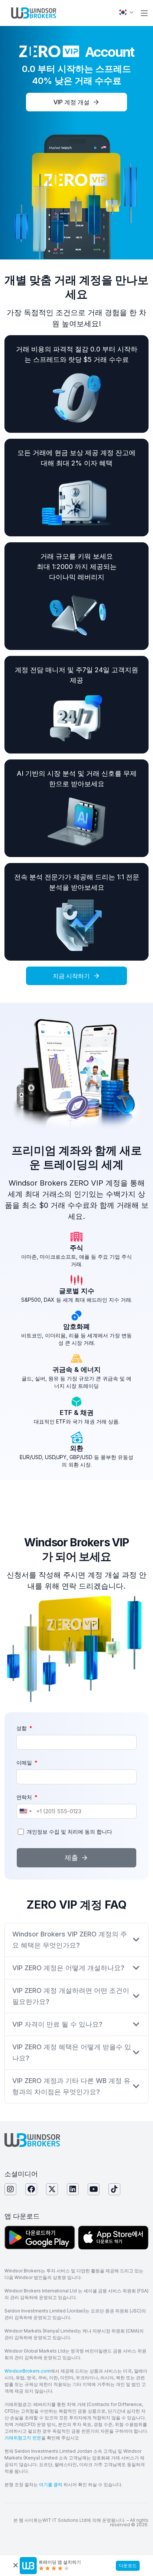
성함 (22, 1728)
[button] (144, 13)
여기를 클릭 (50, 2485)
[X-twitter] (52, 2189)
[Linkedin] (73, 2189)
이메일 (25, 1763)
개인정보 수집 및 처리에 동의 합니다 (69, 1832)
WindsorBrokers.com (27, 2371)
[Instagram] (10, 2189)
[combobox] (25, 1811)
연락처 (25, 1797)
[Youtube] (94, 2189)
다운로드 (128, 2565)
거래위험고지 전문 (23, 2438)
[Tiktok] (114, 2189)
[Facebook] (31, 2189)
